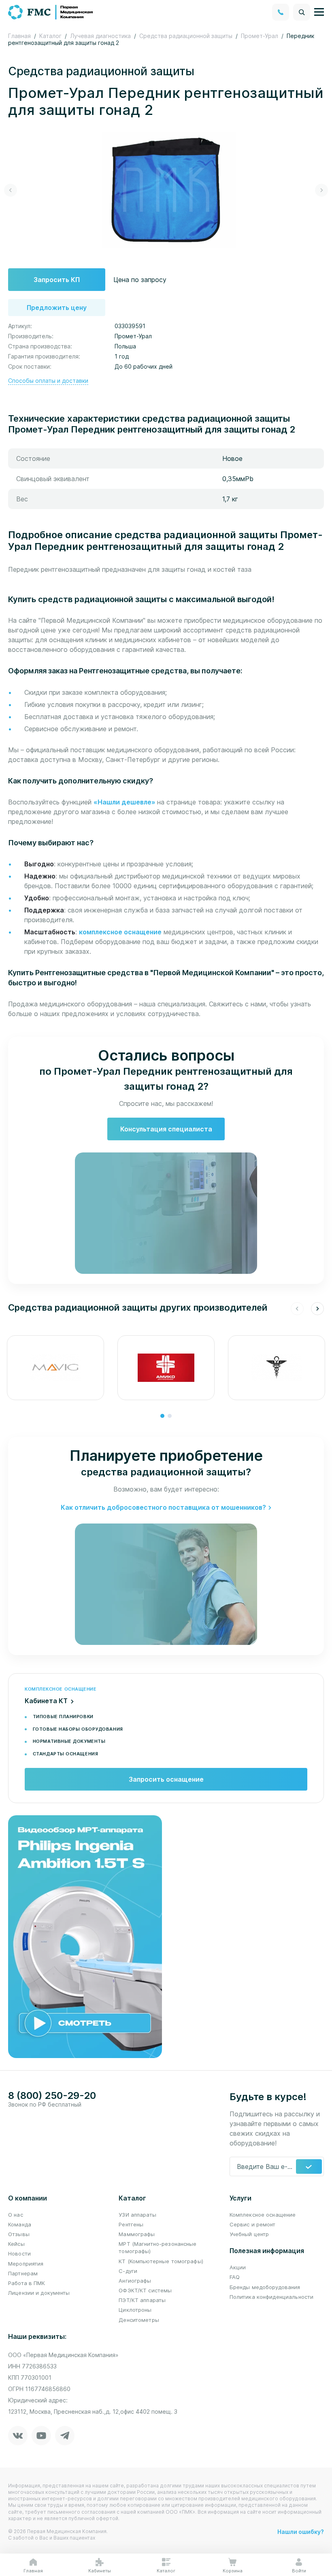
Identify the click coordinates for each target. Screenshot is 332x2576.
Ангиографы (135, 2281)
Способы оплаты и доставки (48, 381)
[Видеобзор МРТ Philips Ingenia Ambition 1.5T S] (85, 1936)
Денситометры (139, 2320)
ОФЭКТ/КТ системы (145, 2290)
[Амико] (166, 1368)
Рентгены (131, 2224)
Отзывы (19, 2234)
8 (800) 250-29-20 (52, 2096)
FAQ (235, 2277)
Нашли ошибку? (301, 2532)
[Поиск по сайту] (302, 12)
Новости (19, 2253)
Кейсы (16, 2244)
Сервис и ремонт (253, 2224)
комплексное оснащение (120, 932)
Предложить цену (57, 308)
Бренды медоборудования (265, 2287)
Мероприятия (26, 2264)
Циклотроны (135, 2310)
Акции (238, 2267)
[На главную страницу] (51, 11)
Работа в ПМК (27, 2283)
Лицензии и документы (39, 2293)
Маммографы (137, 2234)
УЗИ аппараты (137, 2215)
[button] (11, 190)
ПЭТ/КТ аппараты (142, 2300)
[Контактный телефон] (281, 12)
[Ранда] (277, 1368)
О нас (16, 2215)
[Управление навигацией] (319, 12)
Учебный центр (249, 2234)
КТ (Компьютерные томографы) (161, 2261)
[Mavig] (55, 1368)
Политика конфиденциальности (272, 2297)
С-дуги (128, 2271)
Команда (20, 2224)
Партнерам (23, 2273)
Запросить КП (57, 280)
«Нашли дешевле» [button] (125, 802)
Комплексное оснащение (263, 2215)
